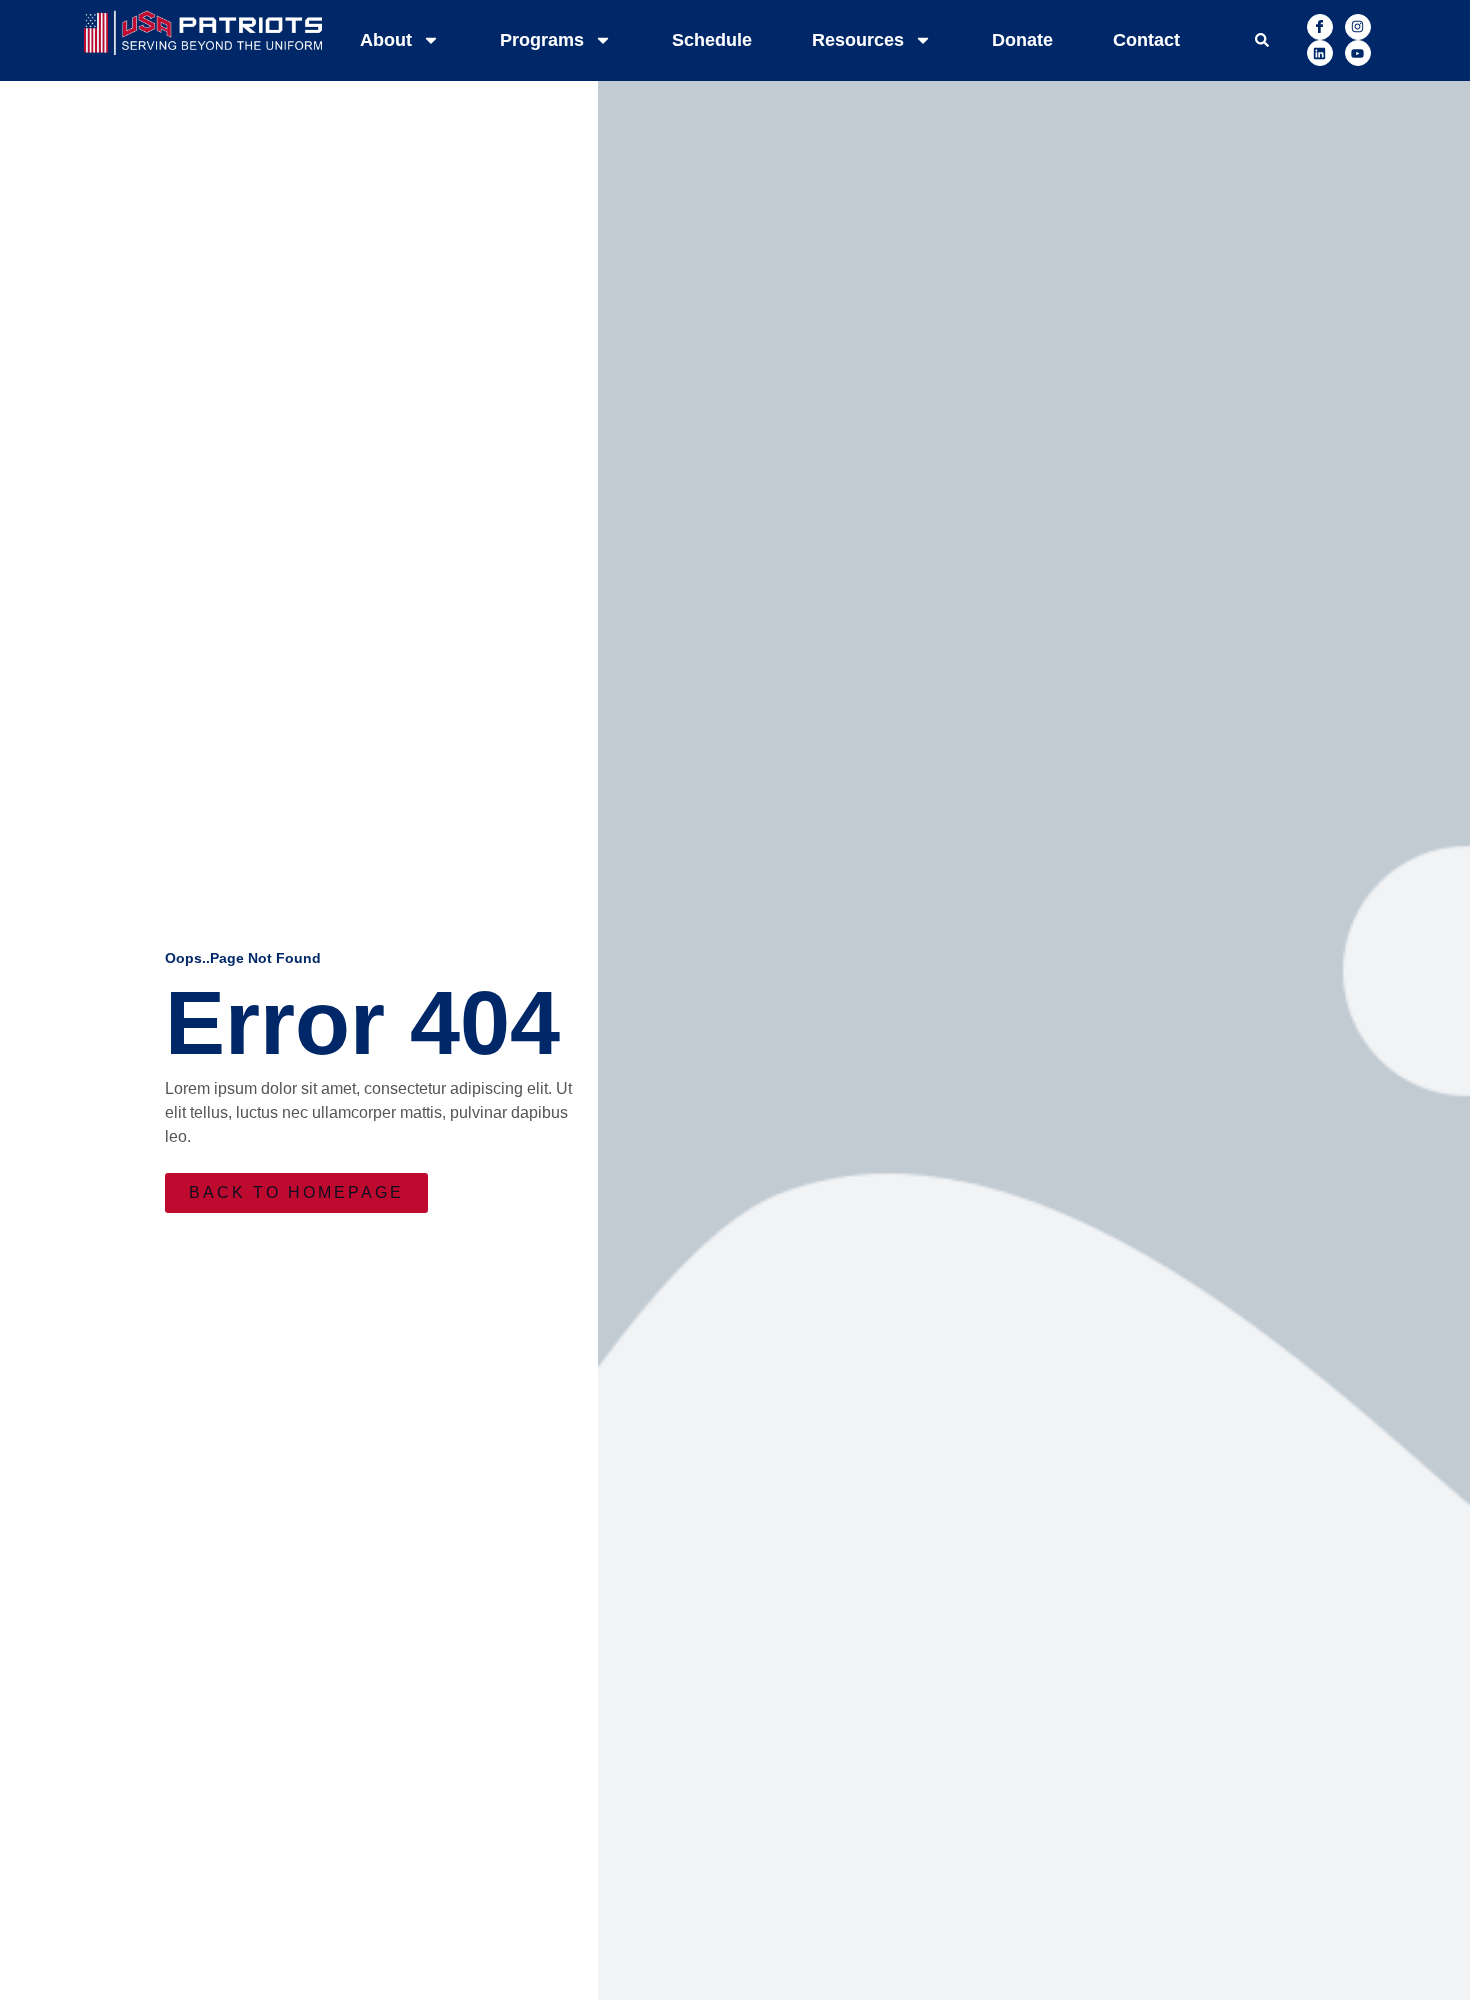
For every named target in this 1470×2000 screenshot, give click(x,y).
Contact (1146, 40)
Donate (1022, 40)
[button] (1262, 40)
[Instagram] (1358, 27)
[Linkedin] (1320, 53)
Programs (542, 40)
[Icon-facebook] (1320, 27)
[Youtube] (1358, 53)
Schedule (712, 40)
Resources (858, 40)
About (386, 40)
